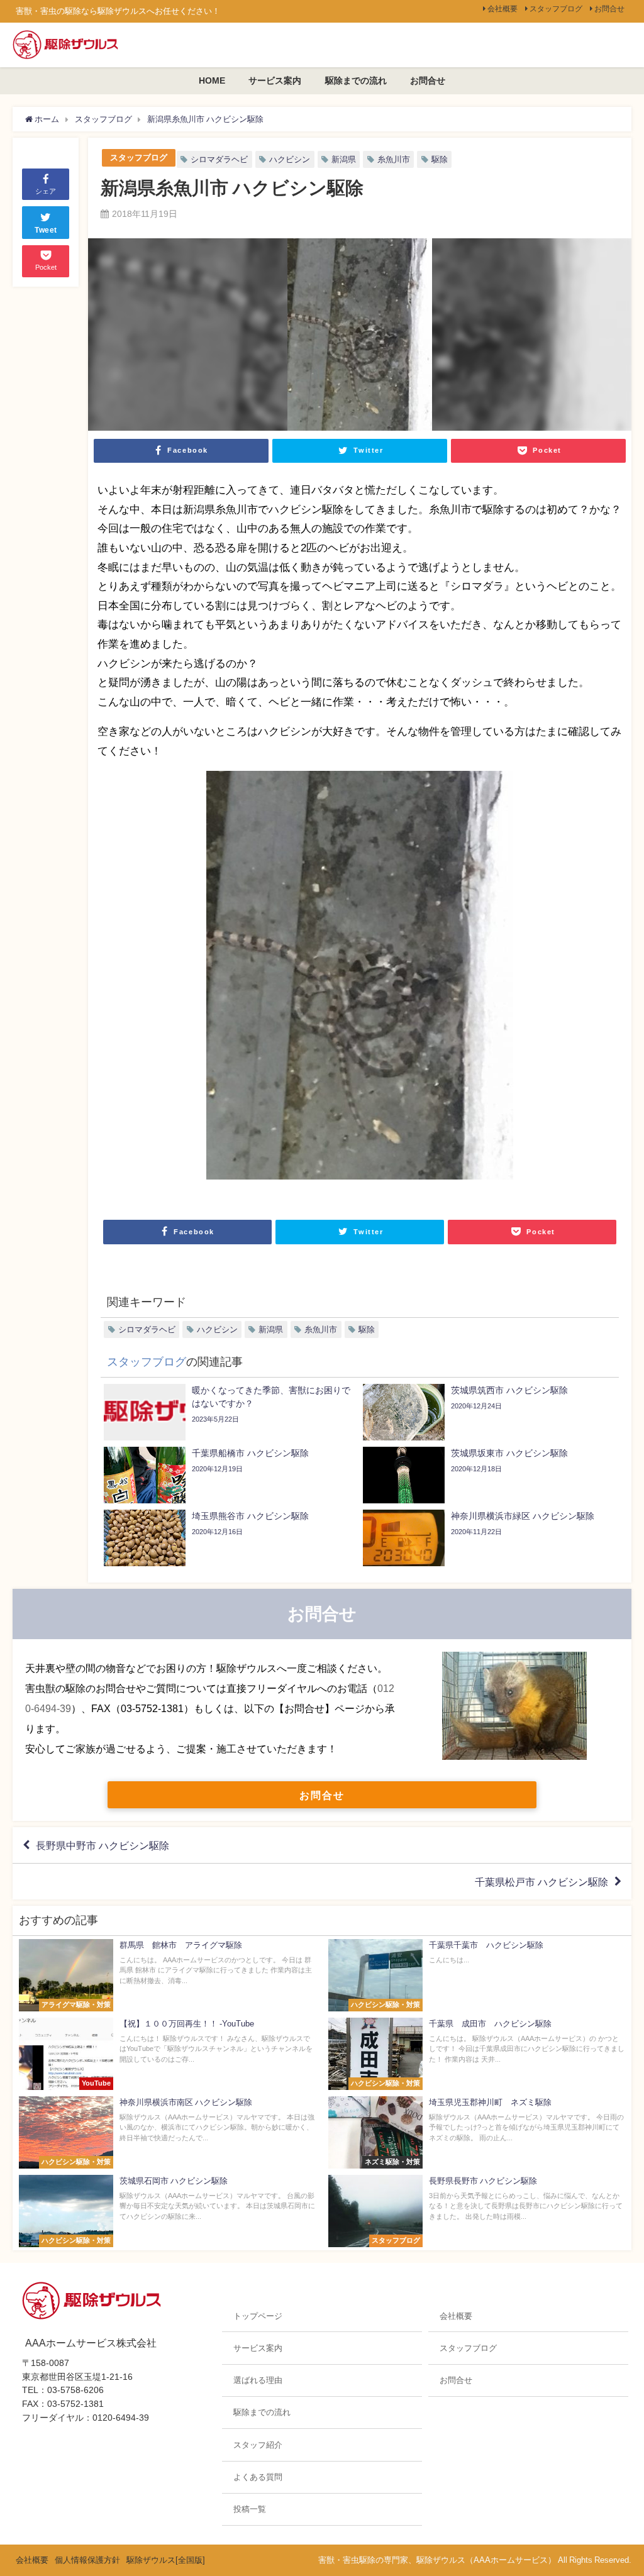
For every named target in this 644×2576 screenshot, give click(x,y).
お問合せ (609, 9)
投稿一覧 (250, 2509)
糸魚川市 (394, 159)
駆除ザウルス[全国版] (166, 2560)
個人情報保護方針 (87, 2560)
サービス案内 (275, 80)
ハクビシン (290, 159)
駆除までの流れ (356, 80)
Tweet (46, 230)
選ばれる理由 (258, 2380)
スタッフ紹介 (258, 2445)
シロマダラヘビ (219, 159)
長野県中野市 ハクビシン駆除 (103, 1845)
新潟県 (344, 159)
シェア (46, 191)
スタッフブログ (556, 9)
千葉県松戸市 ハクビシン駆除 (541, 1882)
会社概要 (502, 9)
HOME (212, 80)
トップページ (258, 2316)
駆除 (440, 159)
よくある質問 (258, 2477)
